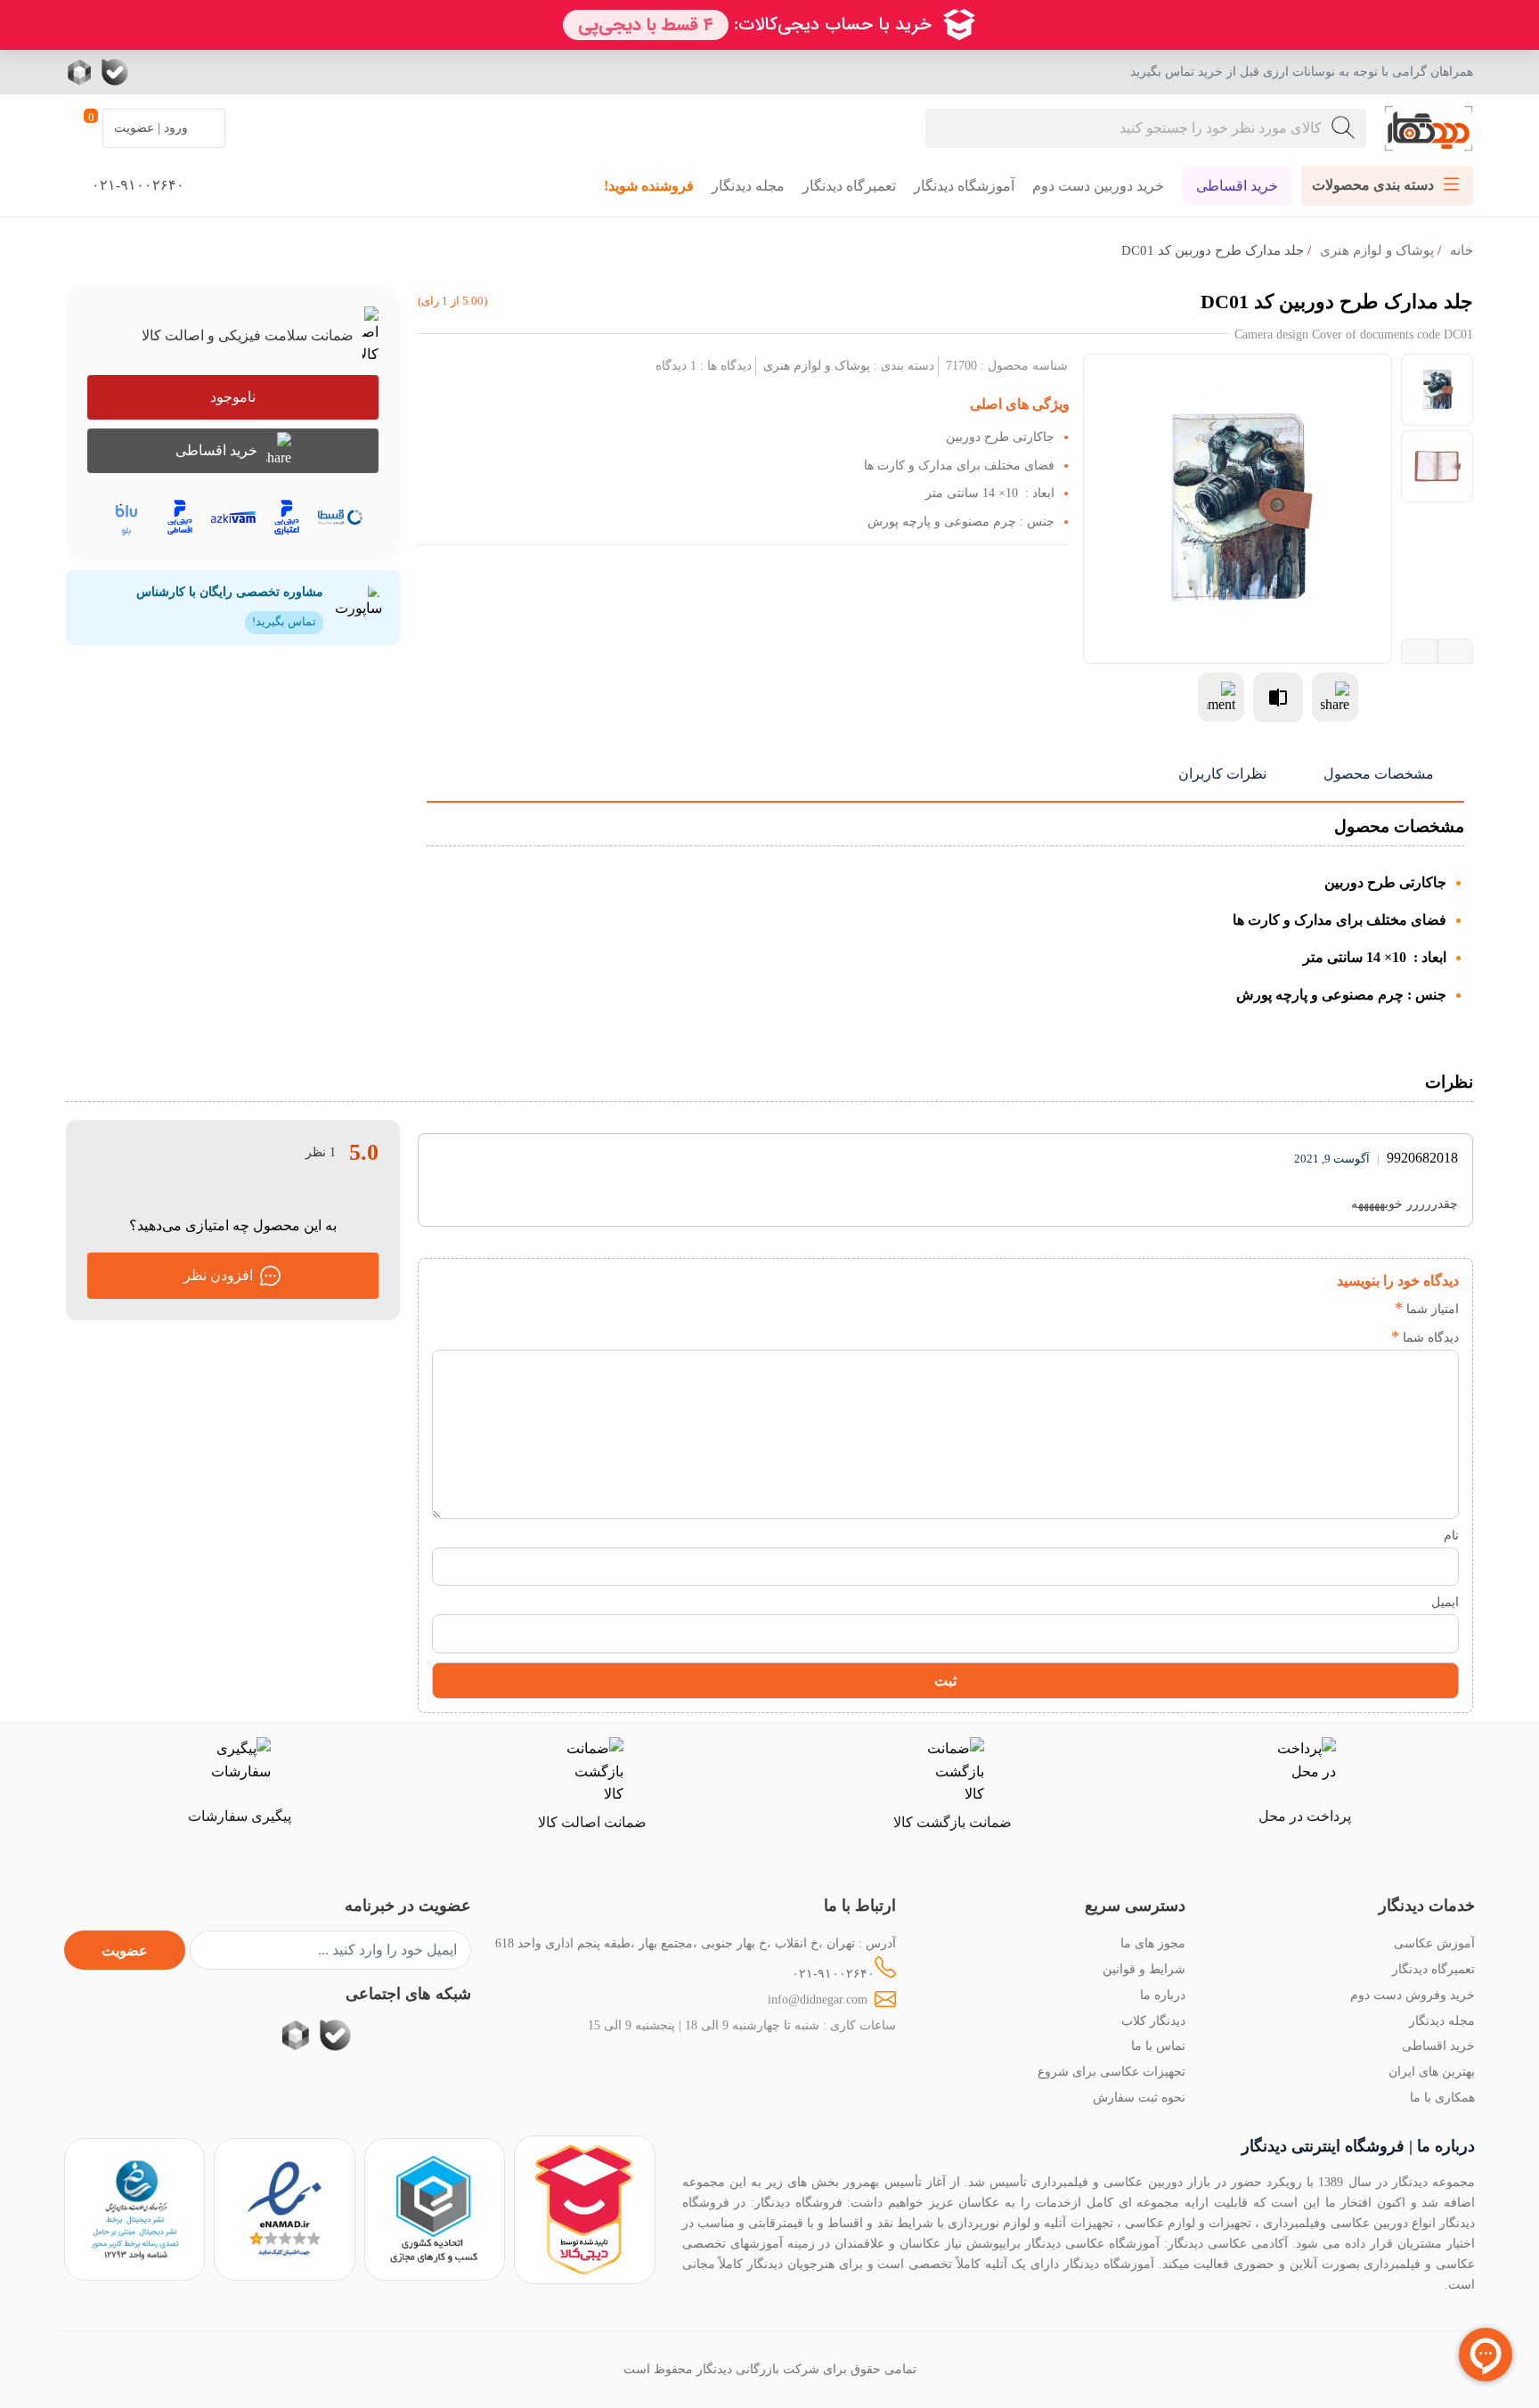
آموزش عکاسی (1434, 1943)
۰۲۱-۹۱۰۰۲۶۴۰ (833, 1973)
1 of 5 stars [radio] (1375, 1309)
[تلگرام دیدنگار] (186, 72)
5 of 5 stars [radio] (1268, 1309)
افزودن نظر (218, 1275)
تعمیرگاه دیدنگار (849, 186)
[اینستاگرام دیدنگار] (222, 72)
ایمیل (1445, 1602)
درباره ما (1163, 1995)
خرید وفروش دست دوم (1413, 1995)
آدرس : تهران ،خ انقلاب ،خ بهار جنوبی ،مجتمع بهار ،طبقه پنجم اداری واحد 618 (696, 1943)
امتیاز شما (1427, 1309)
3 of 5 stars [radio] (1321, 1309)
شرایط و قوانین (1144, 1969)
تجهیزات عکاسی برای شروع (1111, 2071)
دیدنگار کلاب (1153, 2020)
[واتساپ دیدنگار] (151, 72)
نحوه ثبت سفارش (1139, 2097)
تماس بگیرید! (284, 622)
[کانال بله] (115, 72)
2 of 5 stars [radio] (1348, 1309)
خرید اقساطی (1237, 186)
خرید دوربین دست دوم (1098, 186)
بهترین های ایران (1432, 2071)
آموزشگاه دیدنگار (964, 186)
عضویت (125, 1951)
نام (1451, 1535)
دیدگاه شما (1425, 1337)
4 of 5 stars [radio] (1295, 1309)
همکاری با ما (1442, 2097)
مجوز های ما (1153, 1943)
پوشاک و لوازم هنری (1377, 250)
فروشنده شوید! (649, 186)
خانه (1462, 250)
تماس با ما (1158, 2045)
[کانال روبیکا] (81, 72)
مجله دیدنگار (748, 186)
